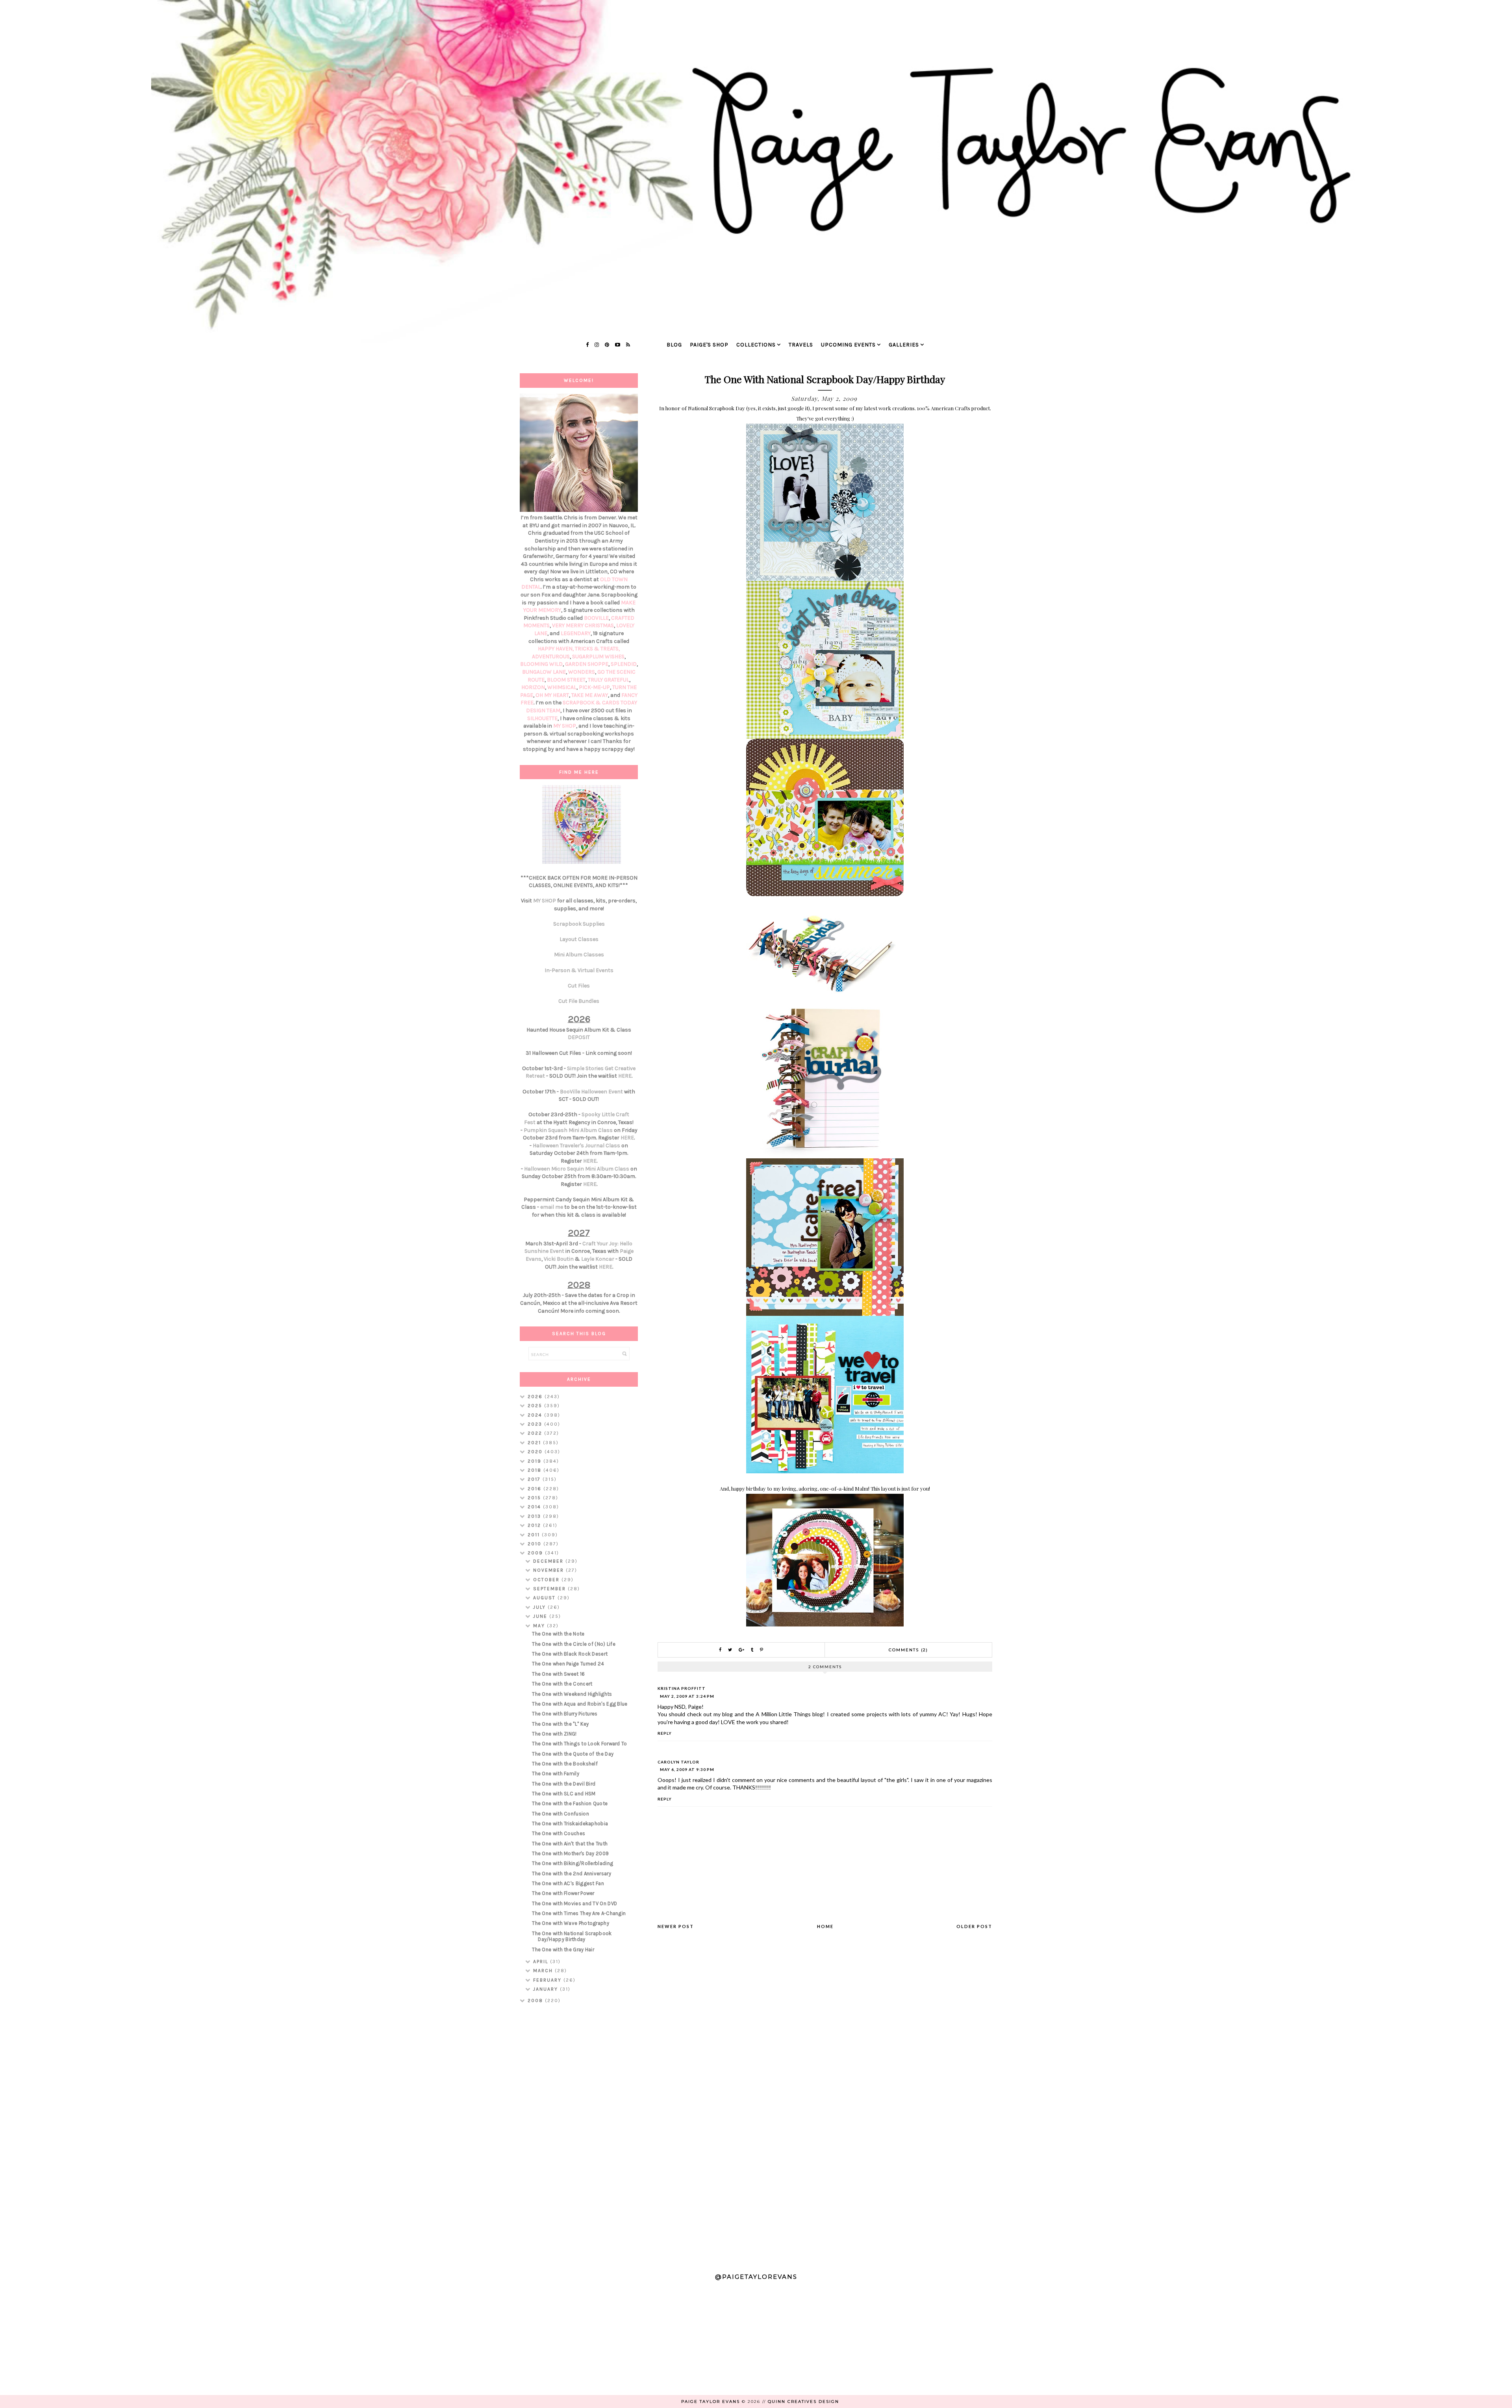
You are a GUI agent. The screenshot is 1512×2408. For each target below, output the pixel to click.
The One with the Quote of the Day (573, 1754)
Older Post (974, 1926)
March (544, 1971)
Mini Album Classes (579, 955)
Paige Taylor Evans (711, 2402)
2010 (535, 1544)
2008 (536, 2000)
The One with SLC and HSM (564, 1794)
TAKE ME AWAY (590, 695)
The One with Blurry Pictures (565, 1714)
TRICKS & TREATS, (597, 649)
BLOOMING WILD (541, 664)
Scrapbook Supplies (579, 924)
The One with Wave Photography (571, 1923)
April (542, 1962)
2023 (536, 1424)
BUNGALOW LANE (544, 672)
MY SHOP (565, 726)
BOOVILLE (596, 618)
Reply (665, 1733)
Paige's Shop (709, 345)
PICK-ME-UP (594, 687)
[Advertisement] (579, 2135)
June (541, 1616)
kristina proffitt (682, 1688)
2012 (535, 1525)
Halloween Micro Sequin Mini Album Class (577, 1169)
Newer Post (676, 1926)
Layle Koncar (598, 1259)
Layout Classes (579, 939)
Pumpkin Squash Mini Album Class (568, 1130)
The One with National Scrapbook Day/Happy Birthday (572, 1937)
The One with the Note (558, 1634)
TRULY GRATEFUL (609, 680)
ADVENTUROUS (551, 657)
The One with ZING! (554, 1734)
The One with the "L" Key (560, 1724)
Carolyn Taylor (678, 1762)
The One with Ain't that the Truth (570, 1844)
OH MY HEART (552, 695)
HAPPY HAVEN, (556, 649)
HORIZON (533, 687)
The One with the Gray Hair (563, 1950)
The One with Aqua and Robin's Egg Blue (580, 1704)
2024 (536, 1415)
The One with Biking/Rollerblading (573, 1863)
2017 (535, 1479)
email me (552, 1207)
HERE (625, 1076)
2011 (535, 1535)
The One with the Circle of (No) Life (574, 1644)
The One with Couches (559, 1833)
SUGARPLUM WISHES (598, 657)
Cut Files (579, 986)
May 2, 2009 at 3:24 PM (687, 1696)
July (540, 1607)
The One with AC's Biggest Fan (568, 1883)
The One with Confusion (561, 1814)
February (548, 1980)
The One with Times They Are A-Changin (579, 1913)
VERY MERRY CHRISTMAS (583, 625)
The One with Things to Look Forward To (579, 1744)
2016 (535, 1489)
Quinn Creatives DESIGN (803, 2402)
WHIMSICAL (562, 687)
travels (801, 345)
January (547, 1989)
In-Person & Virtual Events (579, 970)
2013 (535, 1516)
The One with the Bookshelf (565, 1764)
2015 (535, 1498)
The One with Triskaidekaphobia (570, 1824)
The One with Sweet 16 (558, 1674)
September (550, 1589)
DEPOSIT (579, 1037)
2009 (536, 1553)
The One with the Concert (562, 1684)
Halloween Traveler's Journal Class (576, 1146)
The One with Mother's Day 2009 (570, 1853)
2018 (535, 1470)
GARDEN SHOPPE (587, 664)
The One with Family (556, 1774)
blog (674, 345)
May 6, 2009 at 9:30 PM (687, 1769)
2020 (536, 1452)
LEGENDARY (576, 633)
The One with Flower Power (563, 1893)
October (547, 1580)
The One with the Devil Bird (564, 1784)
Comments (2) (908, 1650)
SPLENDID (624, 664)
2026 (536, 1397)
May (540, 1626)
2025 (536, 1406)
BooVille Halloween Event (591, 1092)
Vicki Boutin (559, 1259)
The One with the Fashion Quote (570, 1803)
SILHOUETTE (542, 718)
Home (825, 1926)
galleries (904, 345)
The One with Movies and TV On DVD (574, 1903)
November (549, 1570)
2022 (536, 1433)
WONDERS (582, 672)
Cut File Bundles (579, 1001)
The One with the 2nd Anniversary (572, 1874)
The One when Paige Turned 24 (568, 1664)
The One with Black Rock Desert (570, 1654)
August (545, 1598)
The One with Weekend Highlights (572, 1694)
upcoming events (848, 345)
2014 (535, 1507)
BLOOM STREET (566, 680)
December (549, 1561)
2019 (535, 1461)
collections (756, 345)
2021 (535, 1443)
